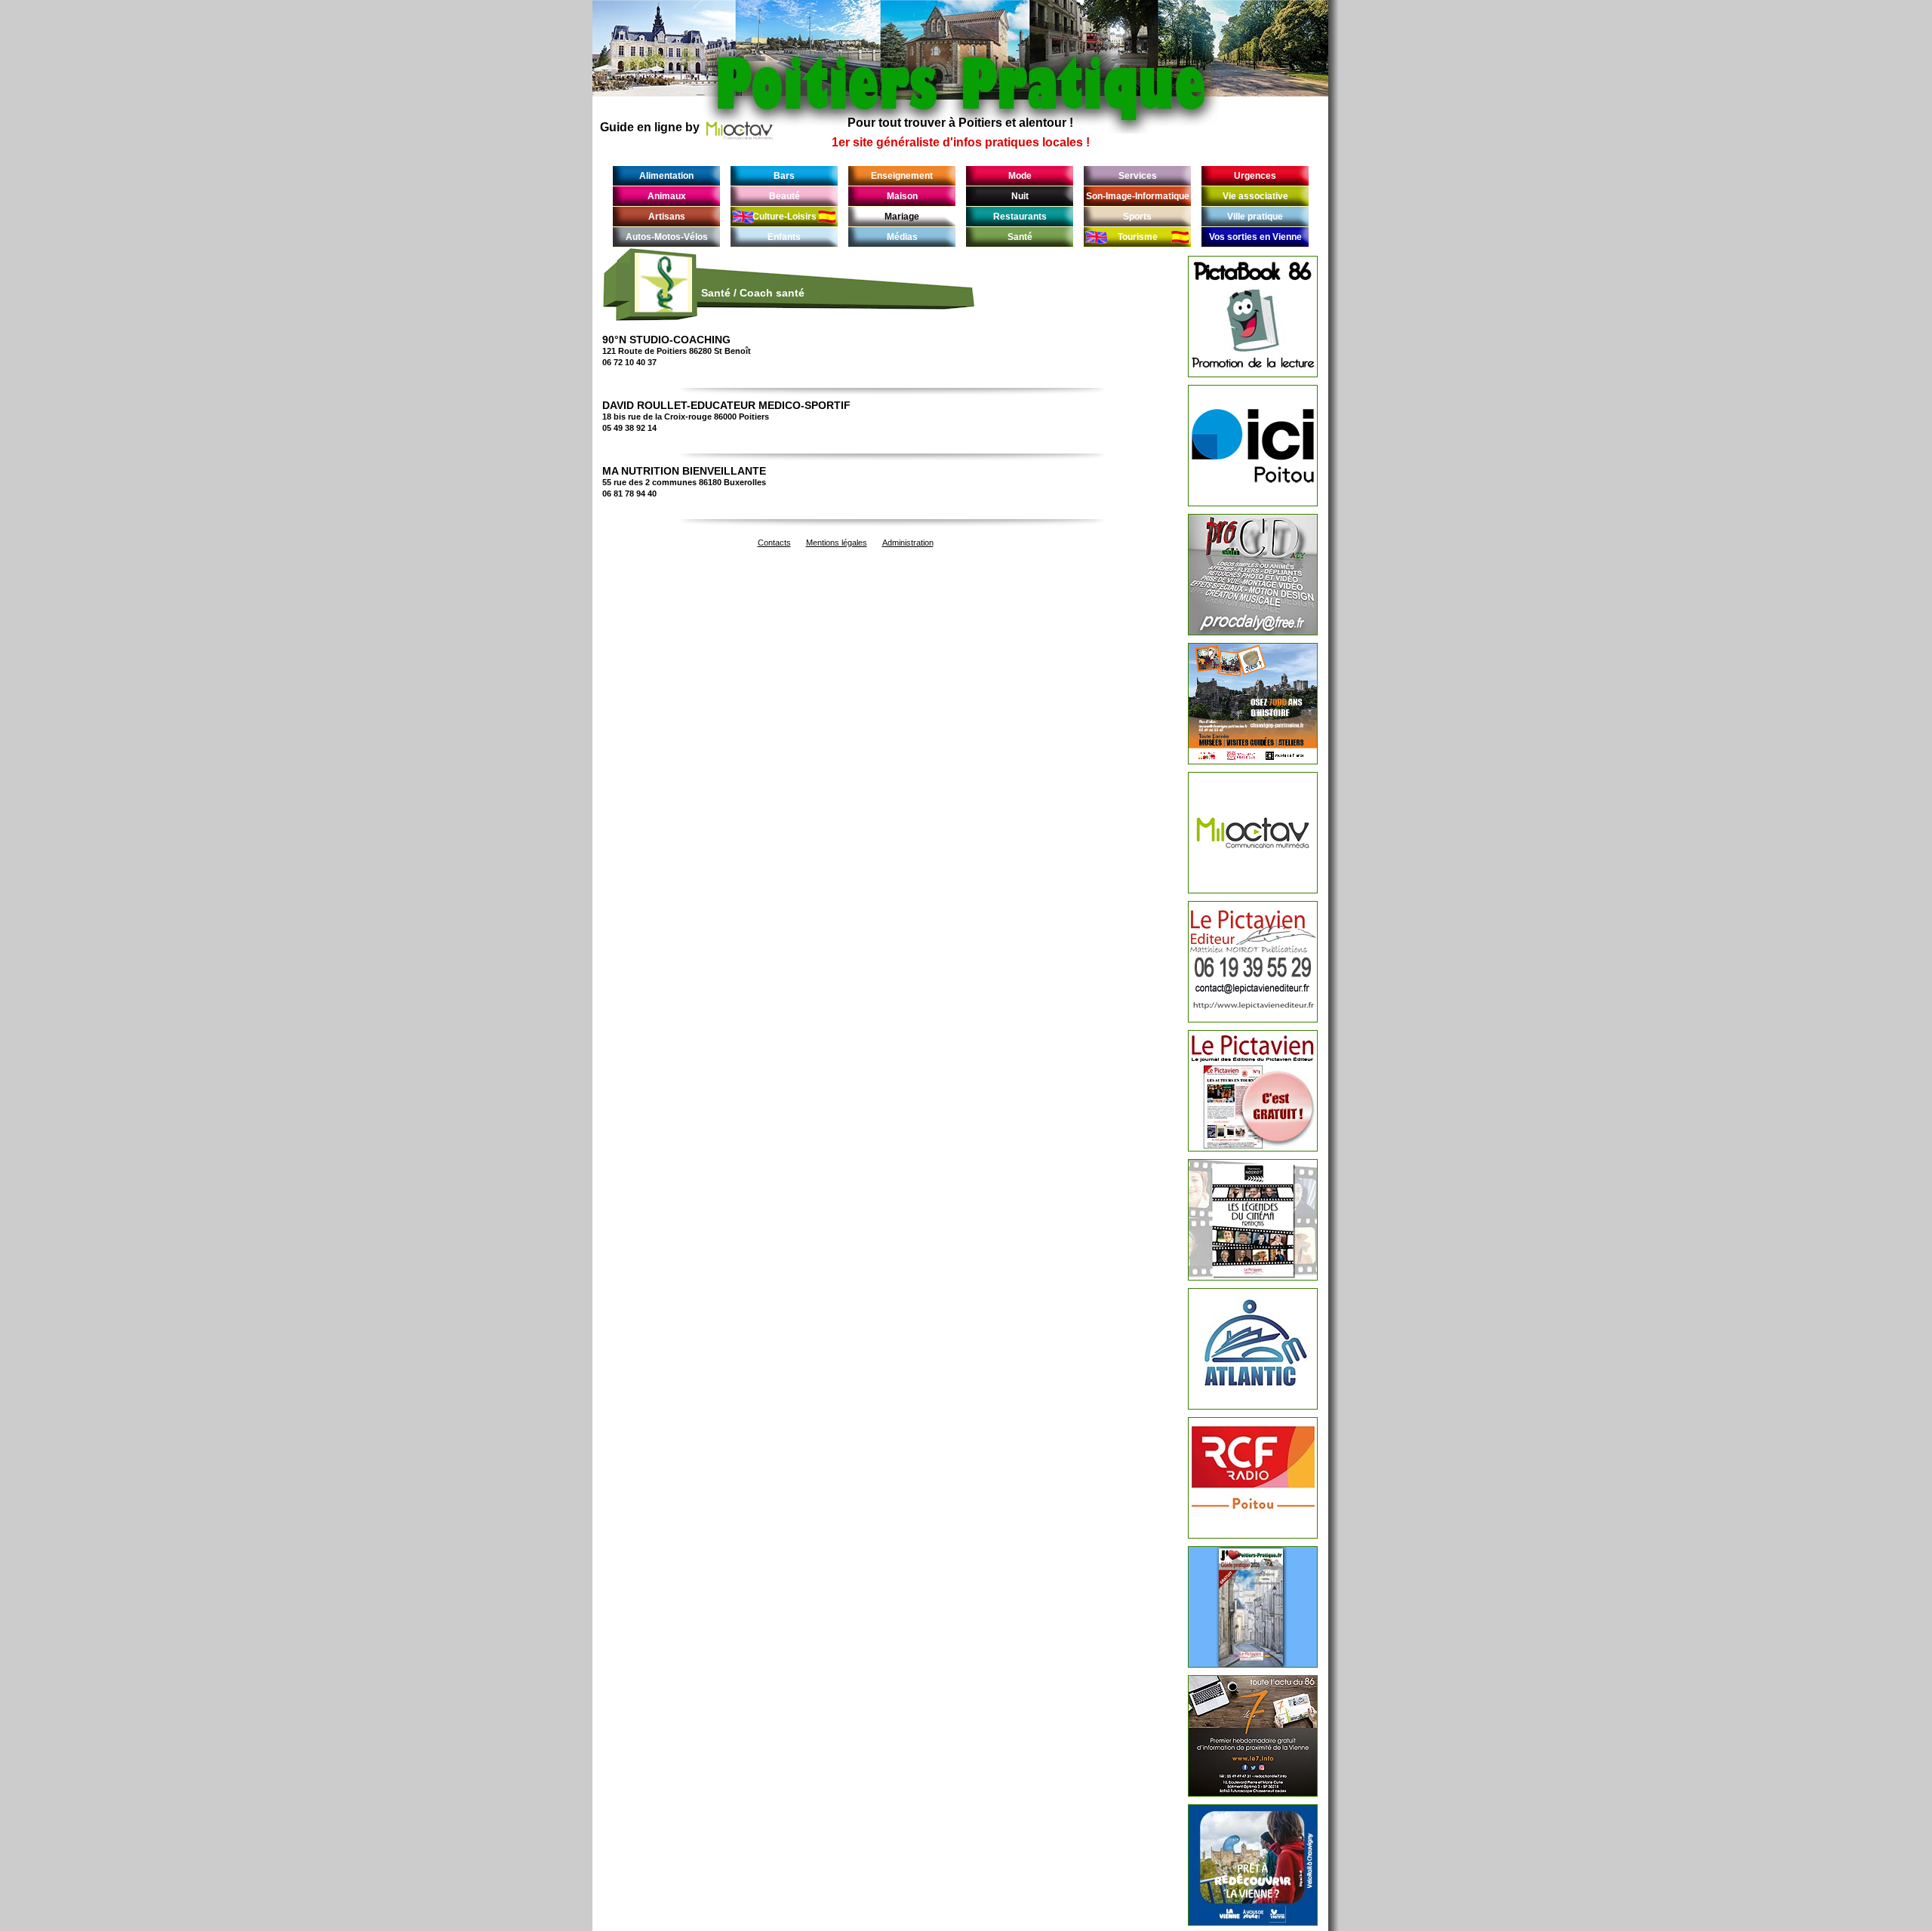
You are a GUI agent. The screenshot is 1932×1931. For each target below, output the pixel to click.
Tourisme (1138, 237)
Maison (902, 196)
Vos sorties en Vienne (1255, 237)
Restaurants (1020, 217)
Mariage (902, 217)
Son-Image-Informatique (1138, 196)
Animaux (667, 196)
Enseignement (902, 176)
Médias (902, 237)
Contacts (774, 543)
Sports (1137, 217)
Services (1138, 176)
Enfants (784, 237)
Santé (1020, 237)
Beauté (784, 196)
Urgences (1255, 176)
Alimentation (666, 176)
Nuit (1020, 196)
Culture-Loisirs (784, 217)
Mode (1020, 176)
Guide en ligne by (650, 127)
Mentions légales (837, 543)
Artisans (667, 217)
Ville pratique (1255, 217)
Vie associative (1255, 196)
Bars (784, 176)
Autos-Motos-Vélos (667, 237)
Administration (908, 543)
